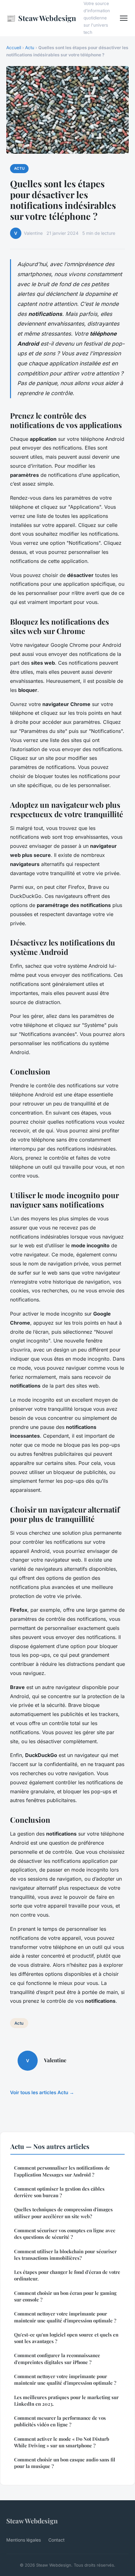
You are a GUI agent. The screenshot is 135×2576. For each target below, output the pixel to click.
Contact (57, 2540)
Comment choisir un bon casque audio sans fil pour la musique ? (65, 2463)
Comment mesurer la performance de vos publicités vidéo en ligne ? (60, 2421)
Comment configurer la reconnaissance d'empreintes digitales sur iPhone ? (57, 2359)
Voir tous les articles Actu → (42, 2092)
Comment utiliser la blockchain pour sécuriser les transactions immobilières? (65, 2255)
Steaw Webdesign (41, 18)
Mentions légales (24, 2540)
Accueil (14, 48)
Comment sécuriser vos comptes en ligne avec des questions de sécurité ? (65, 2234)
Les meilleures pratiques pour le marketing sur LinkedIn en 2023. (66, 2401)
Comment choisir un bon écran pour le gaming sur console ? (65, 2296)
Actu (30, 48)
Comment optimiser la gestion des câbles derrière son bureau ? (59, 2192)
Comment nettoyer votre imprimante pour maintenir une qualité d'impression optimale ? (65, 2317)
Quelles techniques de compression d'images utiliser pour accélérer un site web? (63, 2213)
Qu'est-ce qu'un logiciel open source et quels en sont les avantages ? (66, 2338)
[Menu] (124, 18)
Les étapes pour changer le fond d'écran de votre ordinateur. (67, 2275)
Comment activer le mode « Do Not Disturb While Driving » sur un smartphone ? (62, 2442)
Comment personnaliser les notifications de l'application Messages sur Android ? (62, 2171)
